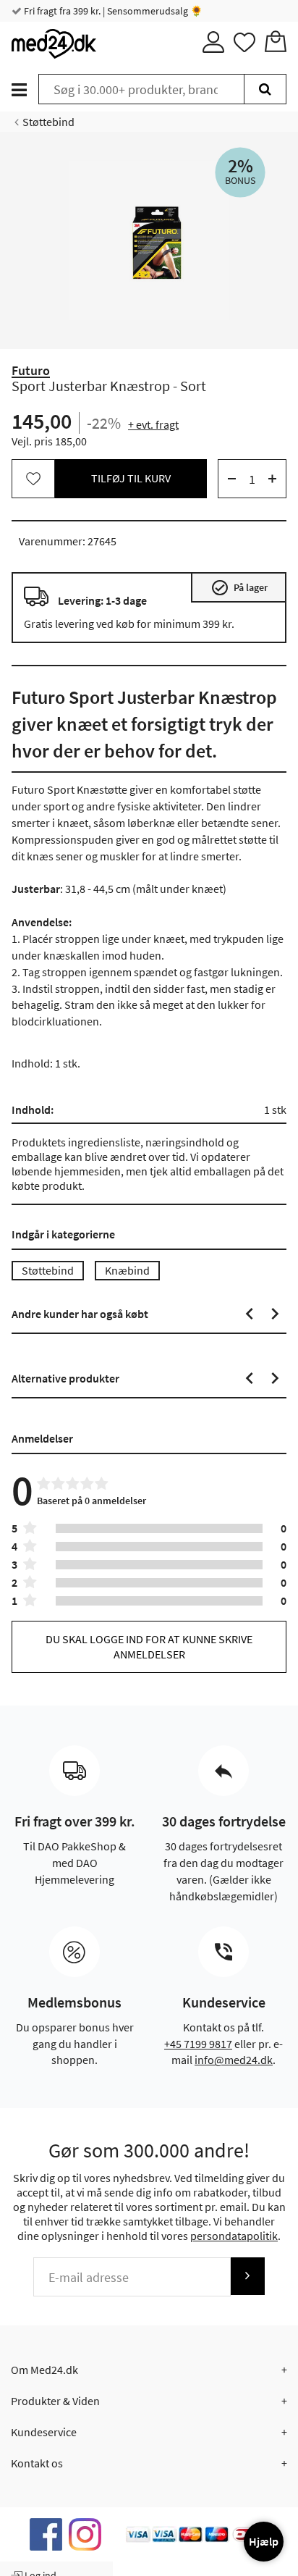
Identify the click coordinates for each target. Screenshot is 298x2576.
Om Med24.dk (44, 2370)
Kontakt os (37, 2463)
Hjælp (264, 2541)
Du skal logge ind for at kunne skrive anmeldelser (149, 1646)
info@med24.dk (234, 2060)
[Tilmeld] (247, 2276)
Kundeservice (44, 2432)
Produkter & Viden (55, 2401)
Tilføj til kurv (131, 478)
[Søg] (265, 89)
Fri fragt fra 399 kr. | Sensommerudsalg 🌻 (112, 11)
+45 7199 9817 (198, 2044)
